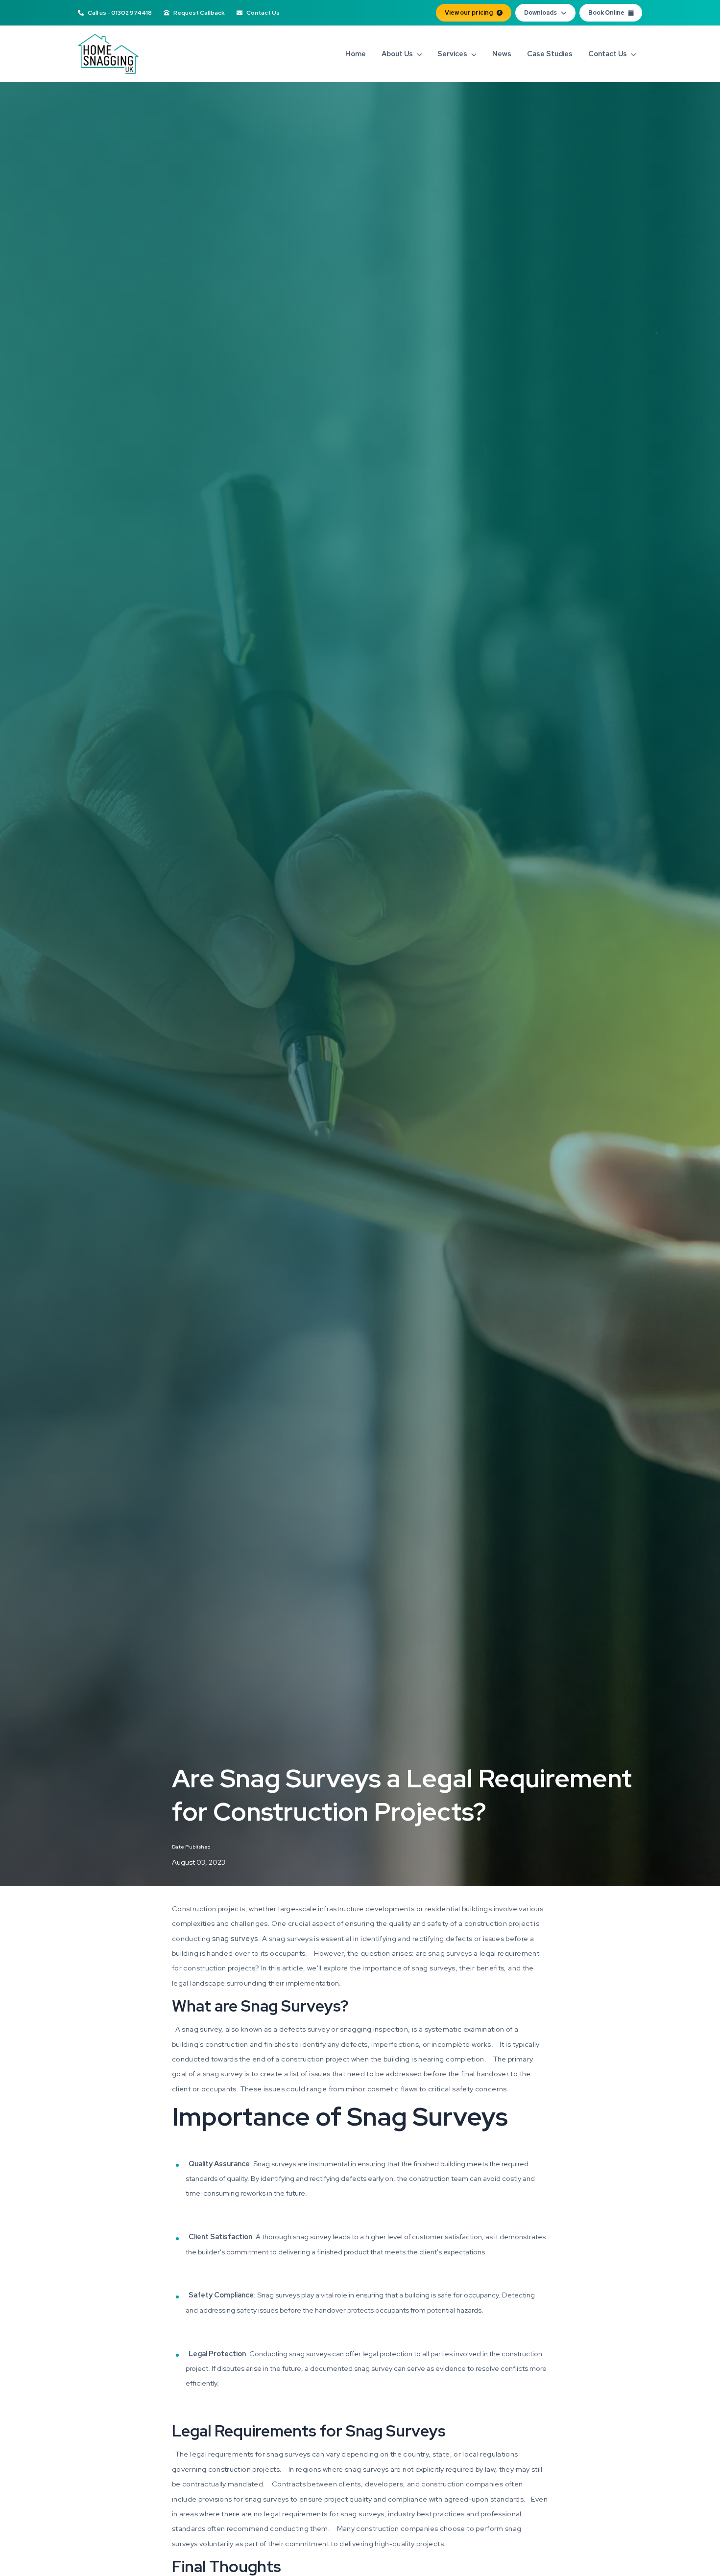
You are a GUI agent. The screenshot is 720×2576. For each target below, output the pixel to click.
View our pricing (469, 13)
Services (452, 54)
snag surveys (235, 1938)
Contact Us (263, 13)
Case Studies (550, 54)
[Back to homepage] (108, 54)
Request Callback (199, 13)
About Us (397, 54)
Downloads (540, 13)
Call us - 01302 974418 (120, 13)
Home (356, 54)
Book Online (606, 13)
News (502, 54)
